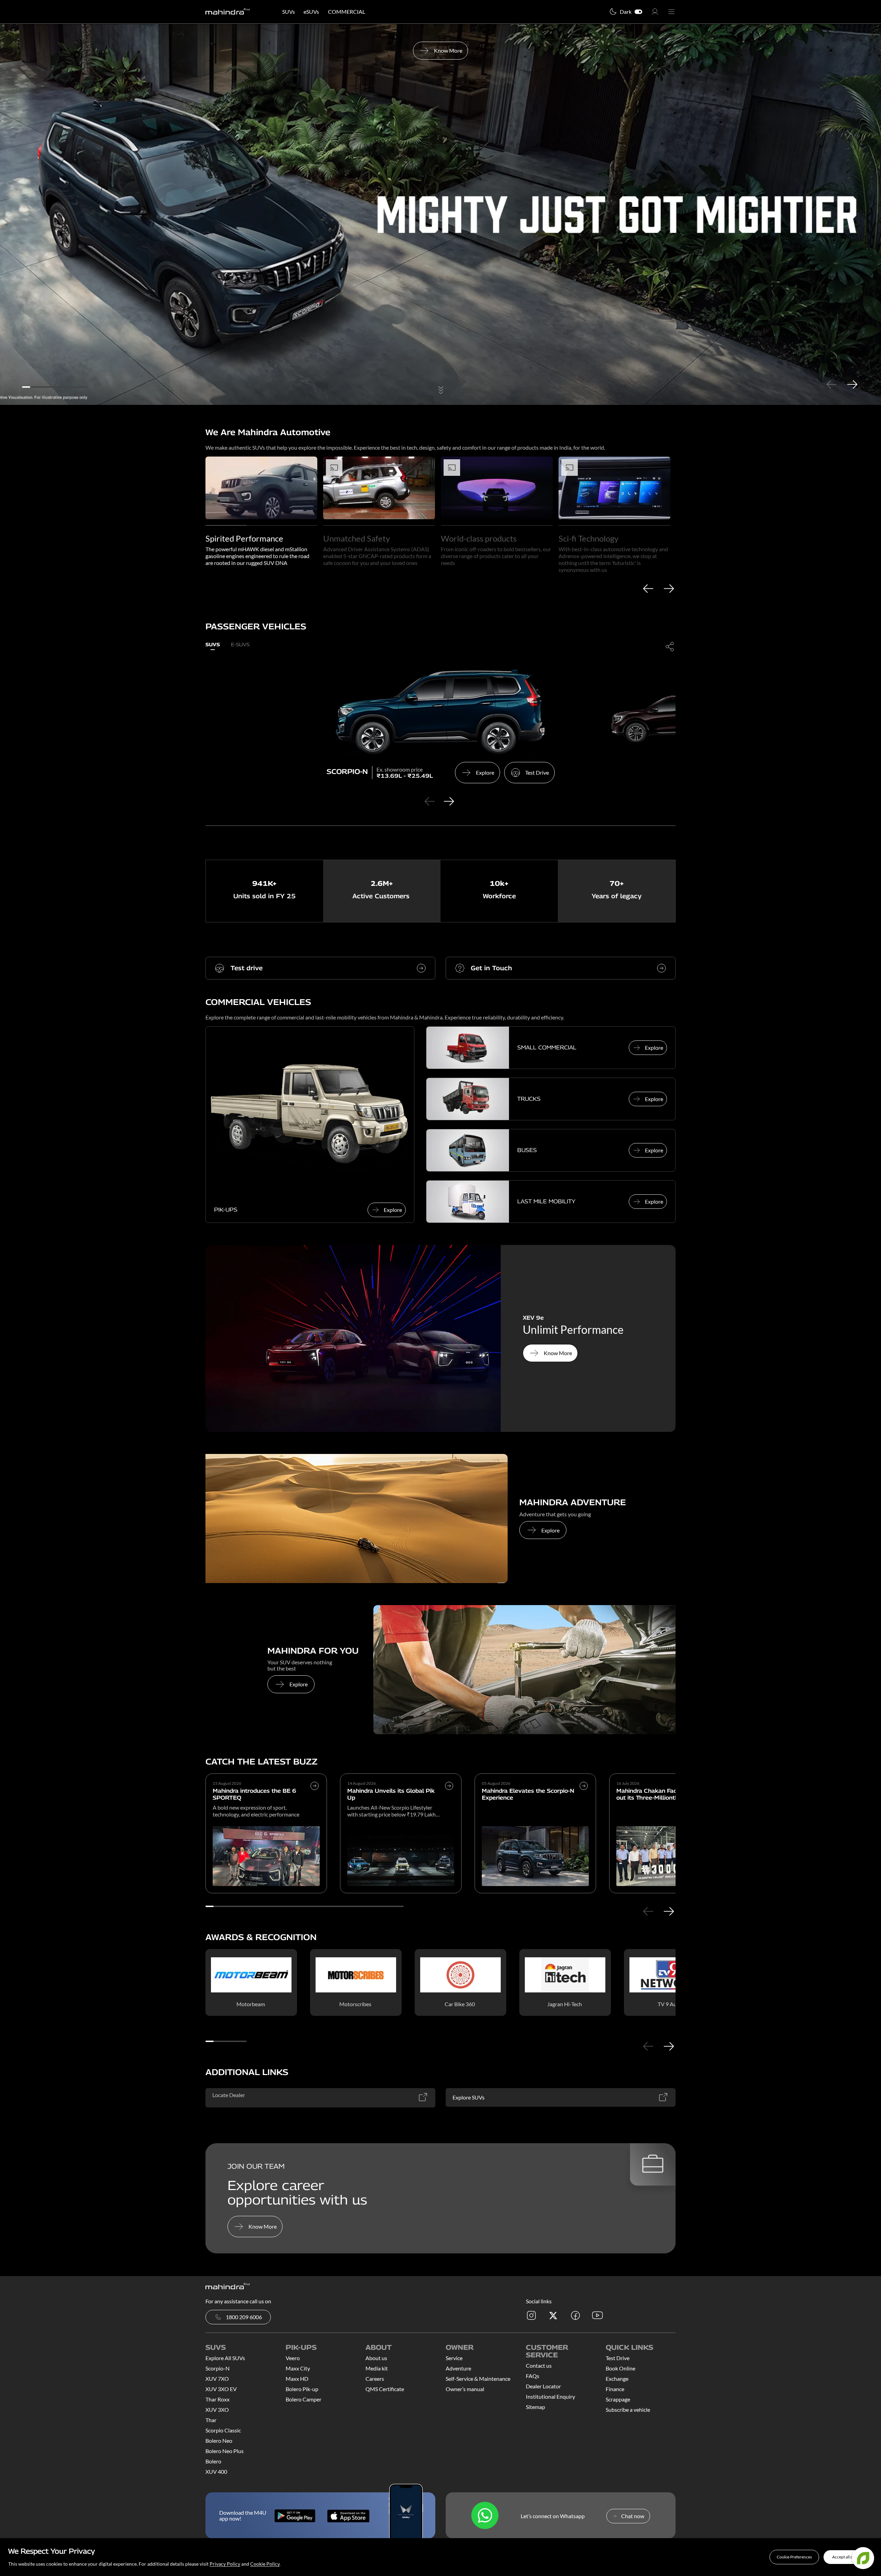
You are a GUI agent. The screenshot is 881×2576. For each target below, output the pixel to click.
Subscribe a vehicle (628, 2410)
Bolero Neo (219, 2441)
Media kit (377, 2368)
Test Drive (618, 2358)
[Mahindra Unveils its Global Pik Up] (449, 1801)
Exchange (617, 2379)
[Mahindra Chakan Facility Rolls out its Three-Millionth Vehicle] (670, 1856)
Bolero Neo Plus (225, 2451)
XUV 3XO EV (221, 2389)
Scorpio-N (217, 2368)
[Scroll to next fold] (440, 391)
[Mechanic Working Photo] (524, 1670)
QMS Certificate (385, 2389)
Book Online (620, 2368)
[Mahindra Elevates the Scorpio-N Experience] (584, 1801)
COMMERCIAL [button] (347, 12)
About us (376, 2358)
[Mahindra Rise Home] (228, 12)
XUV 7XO (217, 2379)
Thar (211, 2420)
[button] (794, 2557)
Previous (831, 384)
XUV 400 (216, 2472)
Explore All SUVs (225, 2358)
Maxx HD (297, 2379)
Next (852, 384)
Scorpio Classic (223, 2430)
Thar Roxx (217, 2399)
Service (454, 2358)
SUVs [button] (289, 12)
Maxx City (298, 2368)
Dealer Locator (543, 2386)
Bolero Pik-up (302, 2389)
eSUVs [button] (311, 12)
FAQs (533, 2376)
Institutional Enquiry (550, 2396)
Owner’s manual (465, 2389)
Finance (615, 2389)
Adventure (458, 2368)
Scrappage (618, 2399)
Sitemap (535, 2407)
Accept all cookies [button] (848, 2557)
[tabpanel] (440, 214)
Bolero (213, 2461)
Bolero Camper (304, 2399)
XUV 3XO (217, 2410)
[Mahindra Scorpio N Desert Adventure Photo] (357, 1519)
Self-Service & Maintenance (478, 2379)
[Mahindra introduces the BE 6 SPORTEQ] (315, 1801)
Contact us (539, 2365)
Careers (375, 2379)
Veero (293, 2358)
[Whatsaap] (485, 2516)
